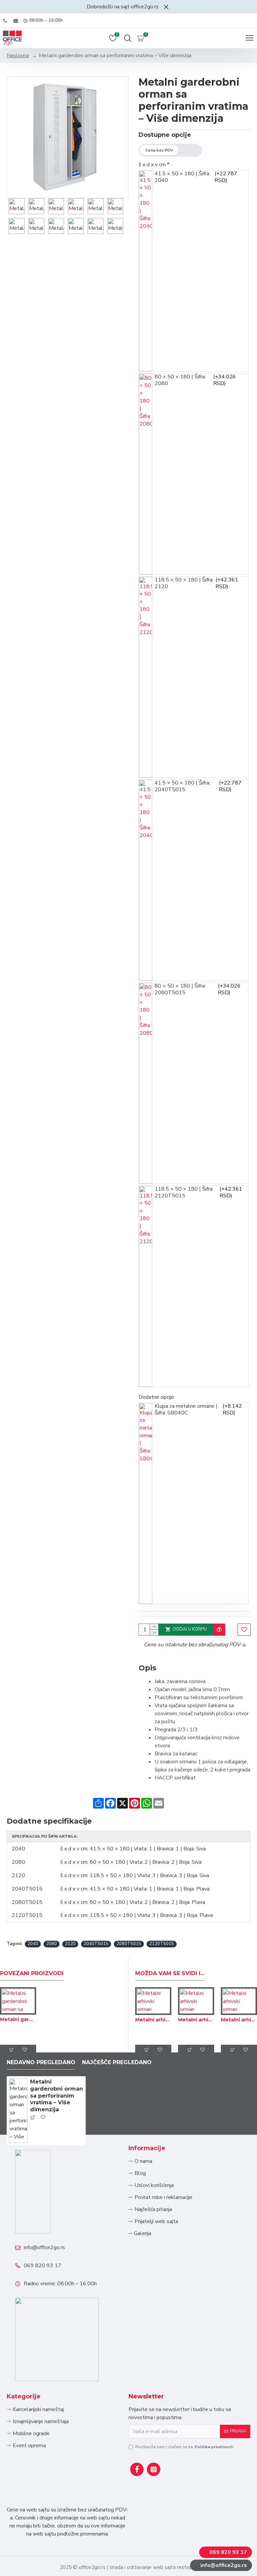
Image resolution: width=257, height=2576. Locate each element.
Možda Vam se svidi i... (170, 1973)
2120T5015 (162, 1944)
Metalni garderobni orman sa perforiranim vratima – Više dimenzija (57, 2096)
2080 (52, 1944)
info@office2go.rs (44, 2247)
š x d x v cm (152, 165)
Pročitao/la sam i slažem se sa (184, 2447)
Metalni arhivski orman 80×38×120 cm (153, 2020)
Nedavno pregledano (41, 2062)
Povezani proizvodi (32, 1973)
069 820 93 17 (42, 2266)
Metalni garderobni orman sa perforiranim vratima (18, 2019)
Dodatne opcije (156, 1397)
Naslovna (18, 56)
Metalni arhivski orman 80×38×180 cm (196, 2020)
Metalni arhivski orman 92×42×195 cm (239, 2020)
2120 (70, 1944)
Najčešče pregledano (117, 2062)
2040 (33, 1944)
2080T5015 (129, 1944)
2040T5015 (96, 1944)
